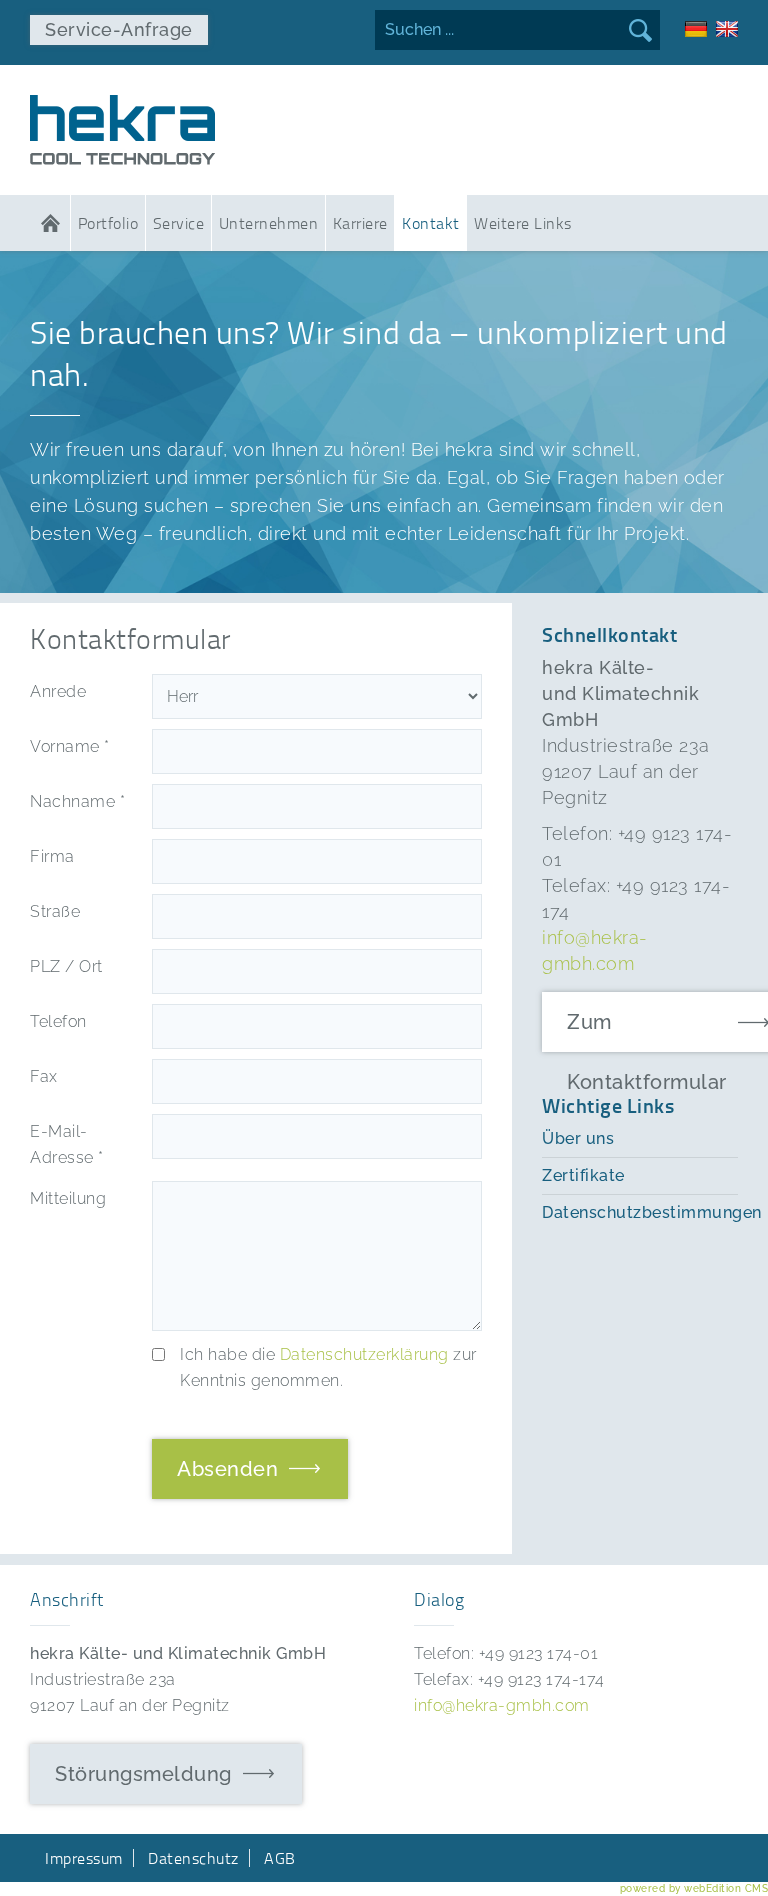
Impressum (84, 1858)
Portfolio (108, 223)
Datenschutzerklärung (364, 1354)
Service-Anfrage (119, 29)
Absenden (227, 1469)
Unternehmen (269, 223)
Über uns (578, 1138)
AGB (280, 1858)
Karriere (360, 223)
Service (179, 223)
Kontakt (431, 223)
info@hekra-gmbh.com (502, 1705)
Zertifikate (583, 1175)
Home (50, 223)
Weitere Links (523, 223)
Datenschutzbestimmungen (640, 1212)
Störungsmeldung (143, 1774)
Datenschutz (193, 1858)
